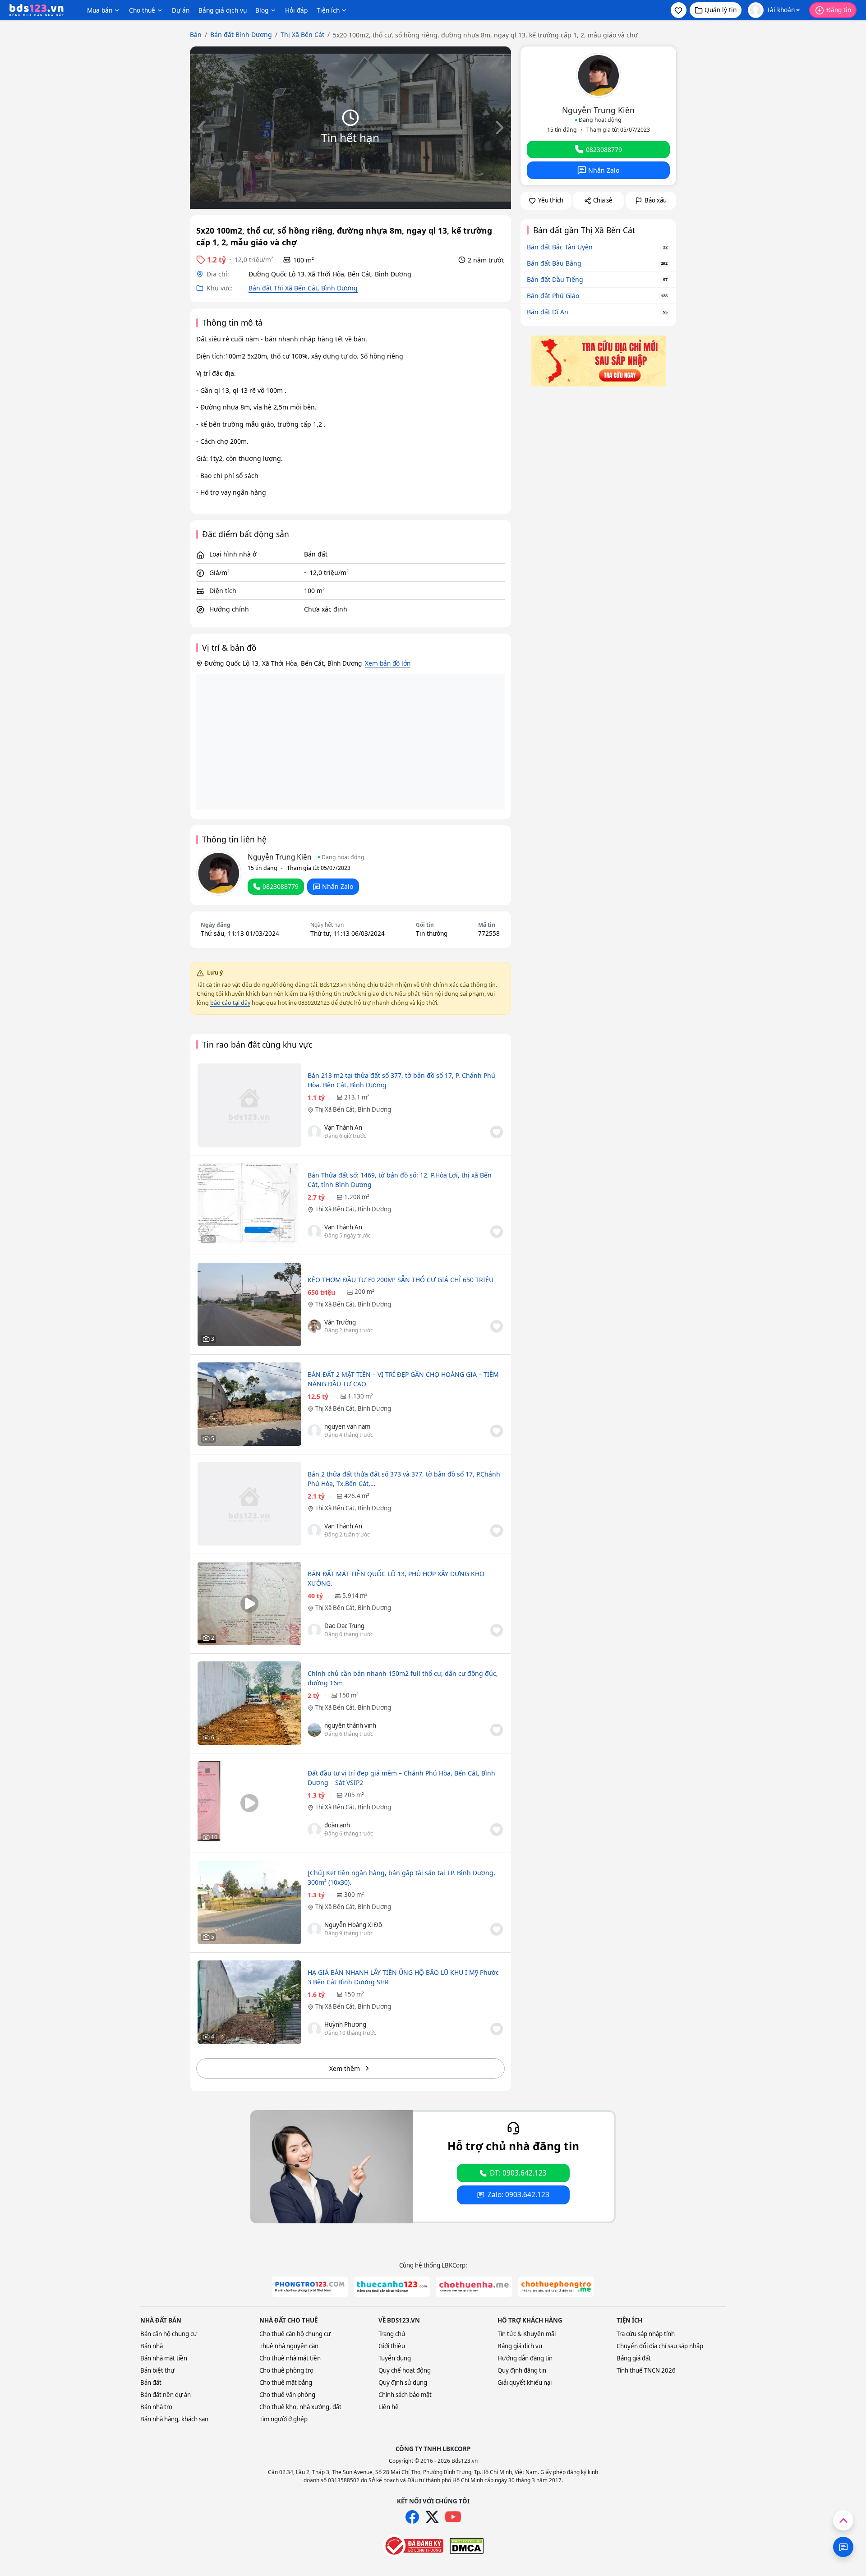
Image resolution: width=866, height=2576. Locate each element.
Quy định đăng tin (522, 2370)
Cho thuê (142, 10)
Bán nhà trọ (156, 2407)
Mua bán (100, 10)
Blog (262, 10)
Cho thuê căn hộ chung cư (295, 2334)
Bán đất (151, 2383)
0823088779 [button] (281, 886)
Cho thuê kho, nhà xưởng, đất (300, 2407)
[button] (679, 10)
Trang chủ (392, 2334)
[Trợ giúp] (843, 2547)
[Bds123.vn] (37, 10)
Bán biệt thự (157, 2370)
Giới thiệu (392, 2346)
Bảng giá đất (634, 2358)
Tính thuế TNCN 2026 (646, 2370)
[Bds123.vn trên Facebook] (412, 2517)
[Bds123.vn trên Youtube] (453, 2517)
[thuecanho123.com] (392, 2287)
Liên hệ (389, 2407)
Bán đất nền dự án (166, 2395)
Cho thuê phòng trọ (286, 2370)
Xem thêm (345, 2068)
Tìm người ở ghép (283, 2419)
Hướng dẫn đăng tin (525, 2358)
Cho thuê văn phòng (287, 2395)
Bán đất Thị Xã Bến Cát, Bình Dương (303, 288)
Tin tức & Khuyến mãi (527, 2334)
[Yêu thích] (497, 1132)
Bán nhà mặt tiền (164, 2358)
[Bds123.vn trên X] (432, 2517)
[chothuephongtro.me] (556, 2287)
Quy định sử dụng (403, 2383)
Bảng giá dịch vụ (223, 10)
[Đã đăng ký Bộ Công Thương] (413, 2546)
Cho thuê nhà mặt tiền (290, 2358)
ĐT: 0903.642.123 (518, 2173)
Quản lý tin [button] (721, 10)
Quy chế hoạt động (405, 2370)
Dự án (181, 10)
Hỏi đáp (296, 10)
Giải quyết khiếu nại (525, 2383)
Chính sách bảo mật (405, 2395)
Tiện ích (328, 10)
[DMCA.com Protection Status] (467, 2546)
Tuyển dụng (395, 2358)
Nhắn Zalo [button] (338, 886)
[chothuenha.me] (474, 2287)
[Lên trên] (843, 2520)
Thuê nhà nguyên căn (289, 2346)
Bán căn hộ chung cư (169, 2334)
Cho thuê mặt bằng (286, 2383)
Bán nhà (152, 2346)
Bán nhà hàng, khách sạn (174, 2419)
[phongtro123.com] (310, 2287)
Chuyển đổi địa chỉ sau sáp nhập (660, 2346)
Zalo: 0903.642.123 (518, 2195)
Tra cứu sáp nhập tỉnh (646, 2334)
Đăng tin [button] (839, 10)
